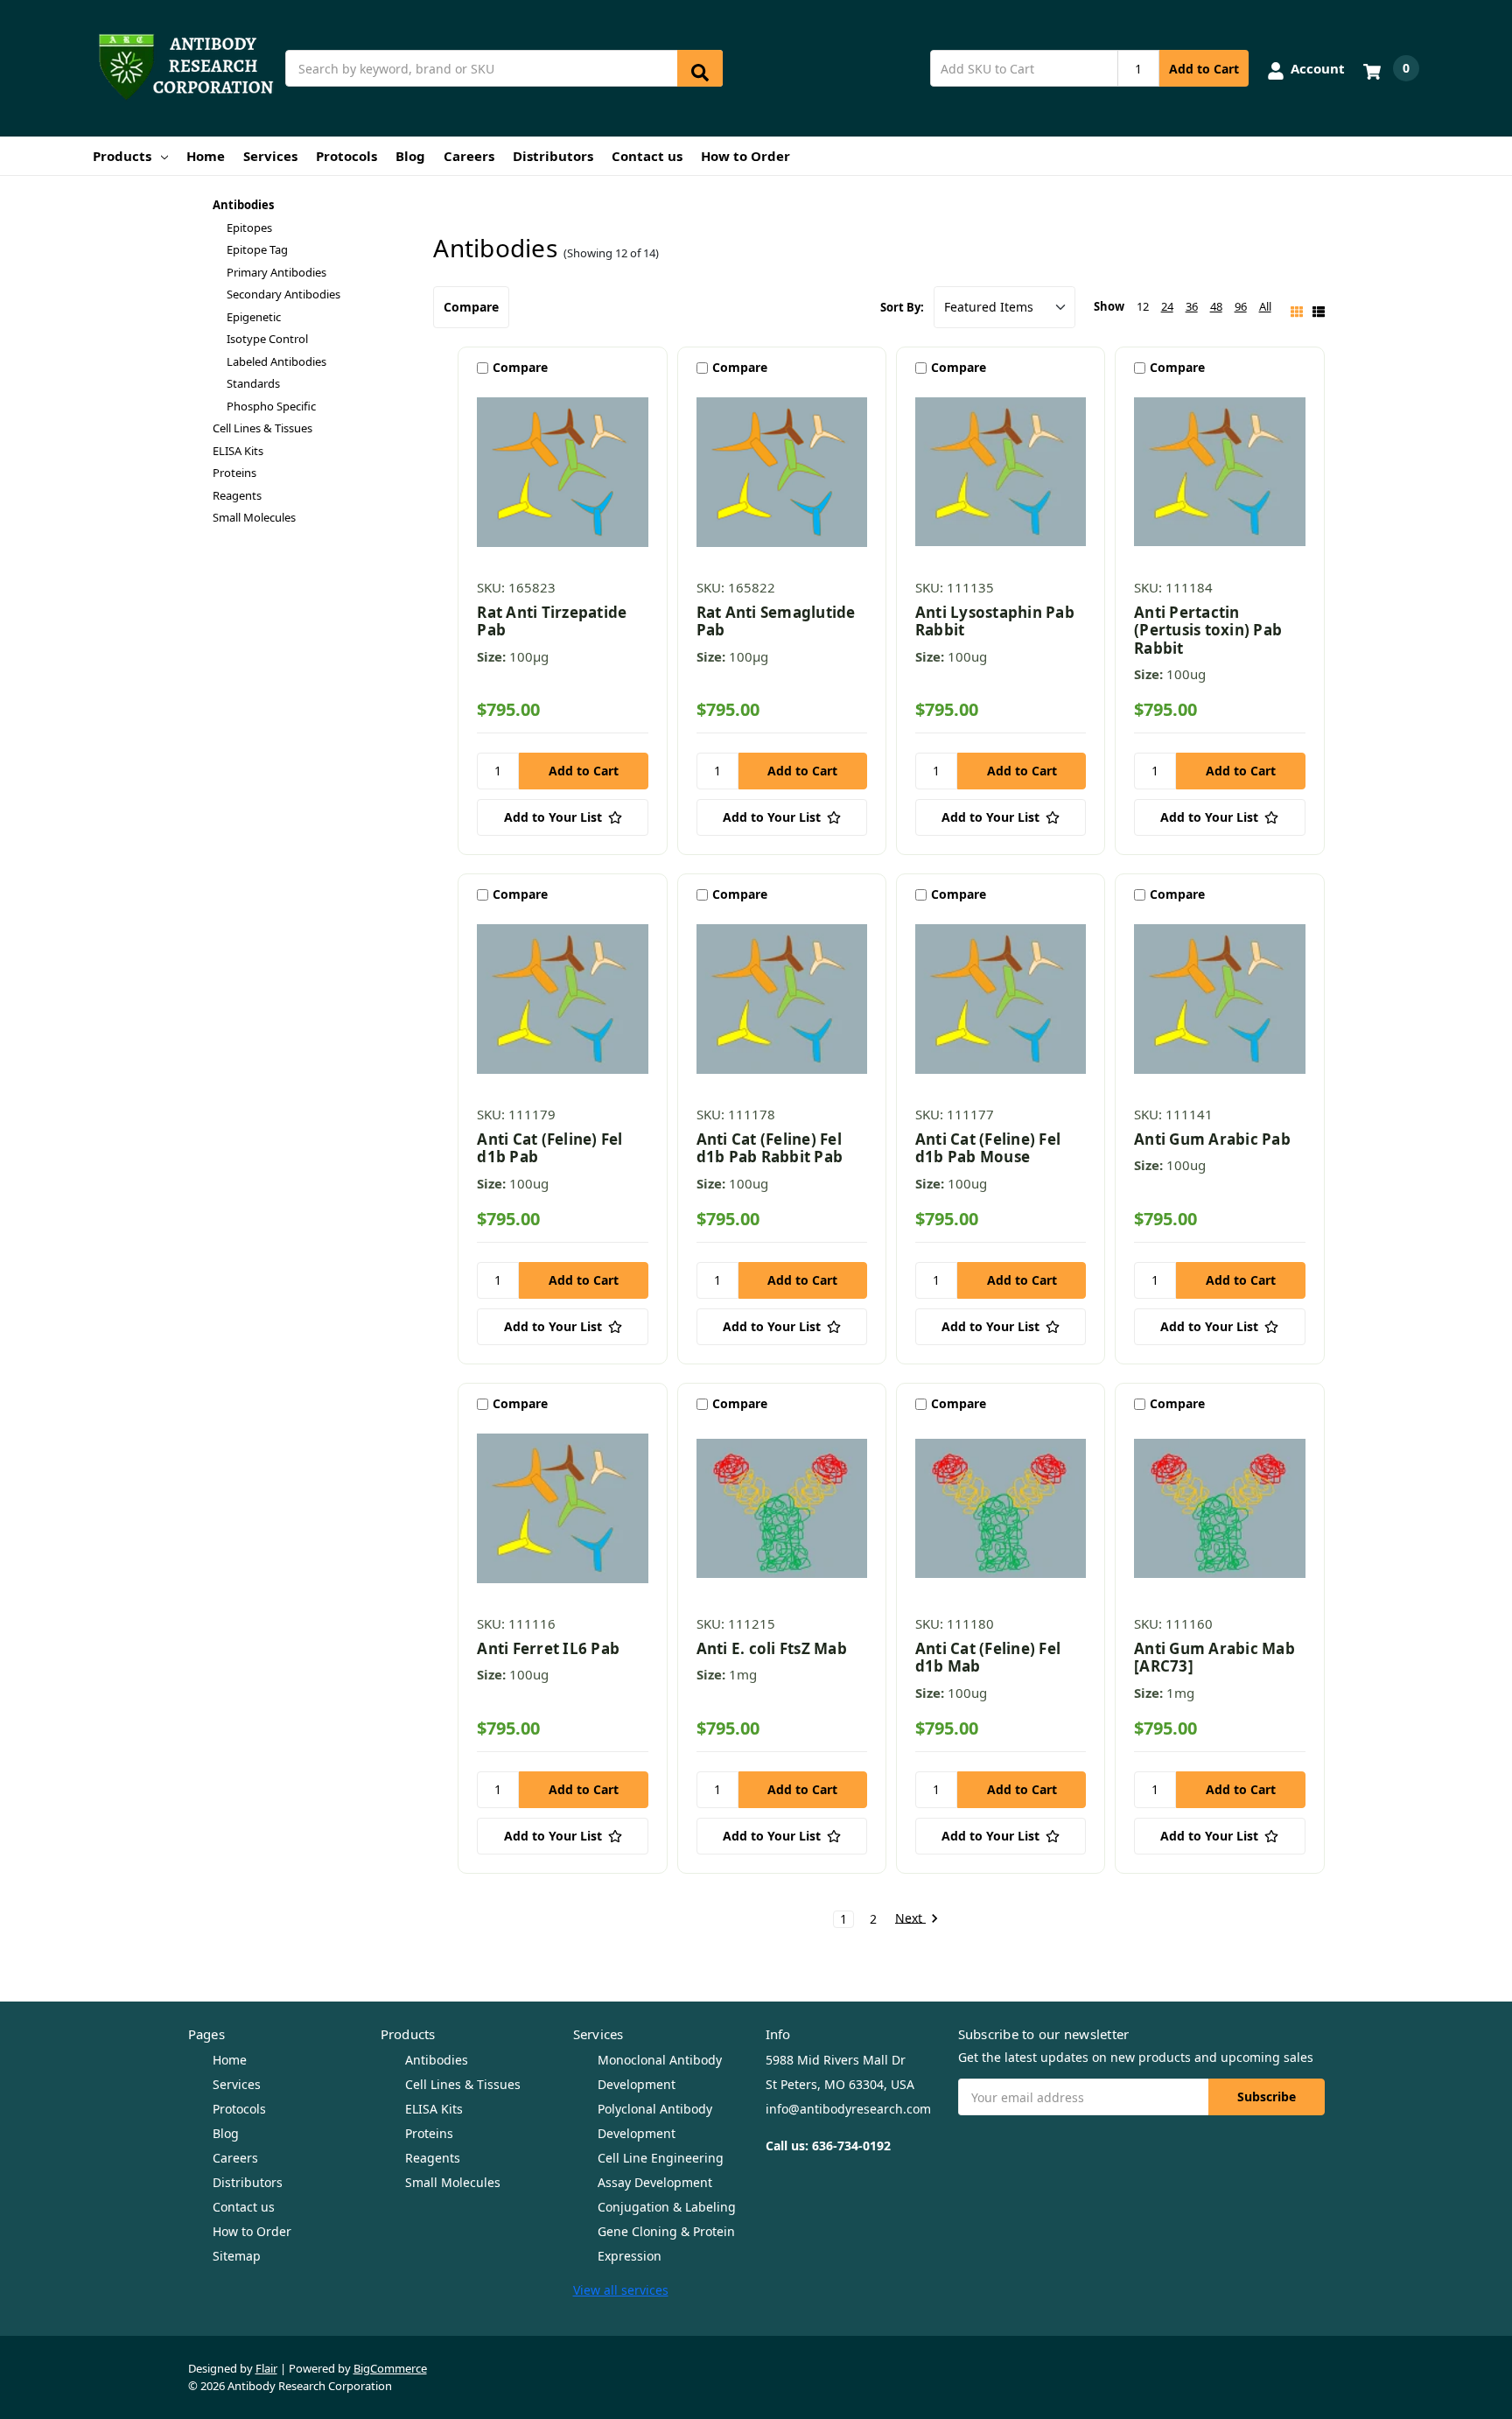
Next (910, 1919)
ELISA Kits (238, 451)
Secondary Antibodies (283, 294)
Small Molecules (254, 517)
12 (1143, 306)
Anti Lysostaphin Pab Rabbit (995, 621)
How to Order (745, 156)
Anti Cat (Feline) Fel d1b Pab (549, 1148)
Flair (266, 2368)
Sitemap (237, 2256)
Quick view (563, 476)
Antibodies (243, 205)
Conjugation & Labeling (667, 2207)
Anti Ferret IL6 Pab (548, 1648)
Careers (469, 156)
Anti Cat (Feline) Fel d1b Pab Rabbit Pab (770, 1148)
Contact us (647, 156)
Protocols (346, 156)
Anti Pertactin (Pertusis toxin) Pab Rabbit (1208, 630)
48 (1216, 306)
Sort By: (902, 307)
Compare (471, 307)
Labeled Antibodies (276, 361)
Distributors (553, 156)
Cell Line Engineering (661, 2158)
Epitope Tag (257, 249)
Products (122, 156)
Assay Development (655, 2182)
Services (270, 156)
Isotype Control (267, 339)
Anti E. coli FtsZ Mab (772, 1648)
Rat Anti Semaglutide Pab (776, 621)
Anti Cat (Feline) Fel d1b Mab (988, 1657)
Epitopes (249, 228)
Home (206, 156)
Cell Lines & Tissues (262, 428)
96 (1241, 306)
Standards (253, 383)
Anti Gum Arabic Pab (1212, 1139)
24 (1167, 306)
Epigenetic (254, 317)
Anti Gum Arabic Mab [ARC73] (1214, 1657)
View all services (621, 2290)
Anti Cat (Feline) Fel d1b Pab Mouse (988, 1148)
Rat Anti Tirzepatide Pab (552, 621)
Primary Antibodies (276, 272)
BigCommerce (390, 2368)
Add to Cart (1204, 69)
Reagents (237, 495)
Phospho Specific (271, 406)
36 (1192, 306)
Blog (410, 156)
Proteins (234, 473)
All (1265, 306)
